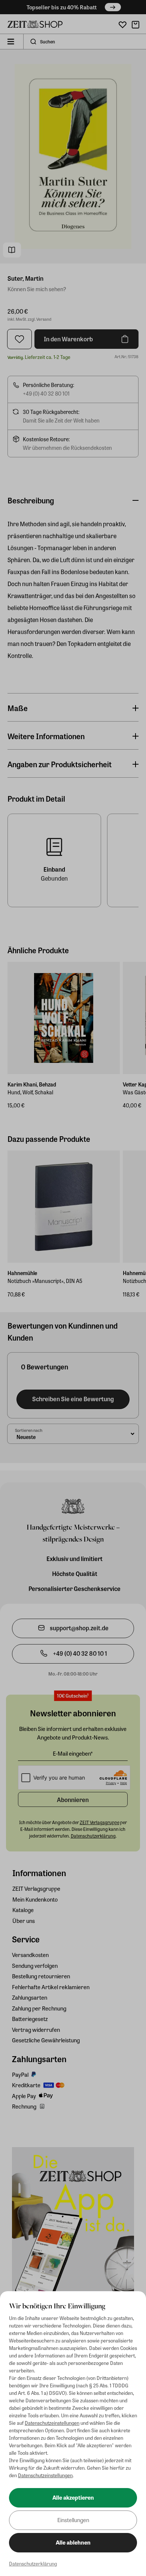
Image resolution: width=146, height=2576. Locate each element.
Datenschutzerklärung (33, 2563)
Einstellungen (73, 2520)
